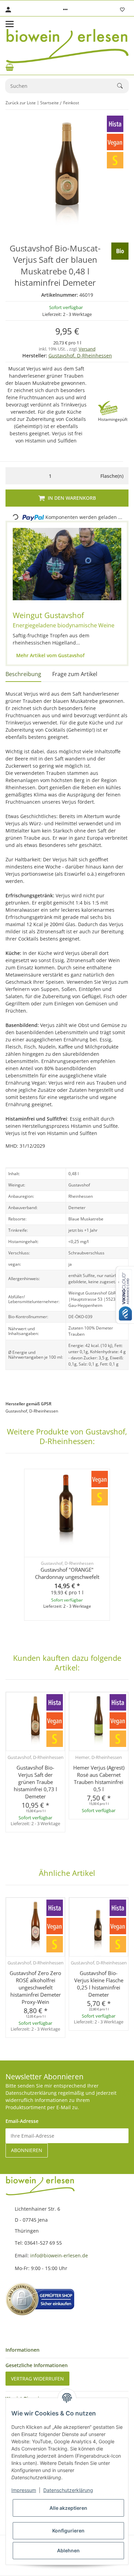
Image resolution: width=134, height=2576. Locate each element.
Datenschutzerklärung (68, 2490)
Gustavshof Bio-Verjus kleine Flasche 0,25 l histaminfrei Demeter (99, 1984)
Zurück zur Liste (21, 103)
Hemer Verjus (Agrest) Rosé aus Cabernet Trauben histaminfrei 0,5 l (99, 1778)
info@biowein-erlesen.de (59, 2255)
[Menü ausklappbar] (10, 24)
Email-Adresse (22, 2121)
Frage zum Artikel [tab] (75, 674)
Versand (87, 349)
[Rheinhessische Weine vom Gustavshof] (67, 564)
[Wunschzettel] (122, 10)
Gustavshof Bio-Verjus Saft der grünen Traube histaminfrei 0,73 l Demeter (35, 1782)
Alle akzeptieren (68, 2508)
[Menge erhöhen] (88, 476)
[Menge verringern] (13, 476)
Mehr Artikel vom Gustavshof (50, 655)
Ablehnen (68, 2550)
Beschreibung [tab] (23, 674)
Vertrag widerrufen (37, 2379)
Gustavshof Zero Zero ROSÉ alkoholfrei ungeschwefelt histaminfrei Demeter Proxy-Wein (35, 1987)
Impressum (24, 2490)
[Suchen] (123, 86)
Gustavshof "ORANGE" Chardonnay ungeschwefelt (67, 1573)
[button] (65, 10)
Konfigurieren (68, 2531)
